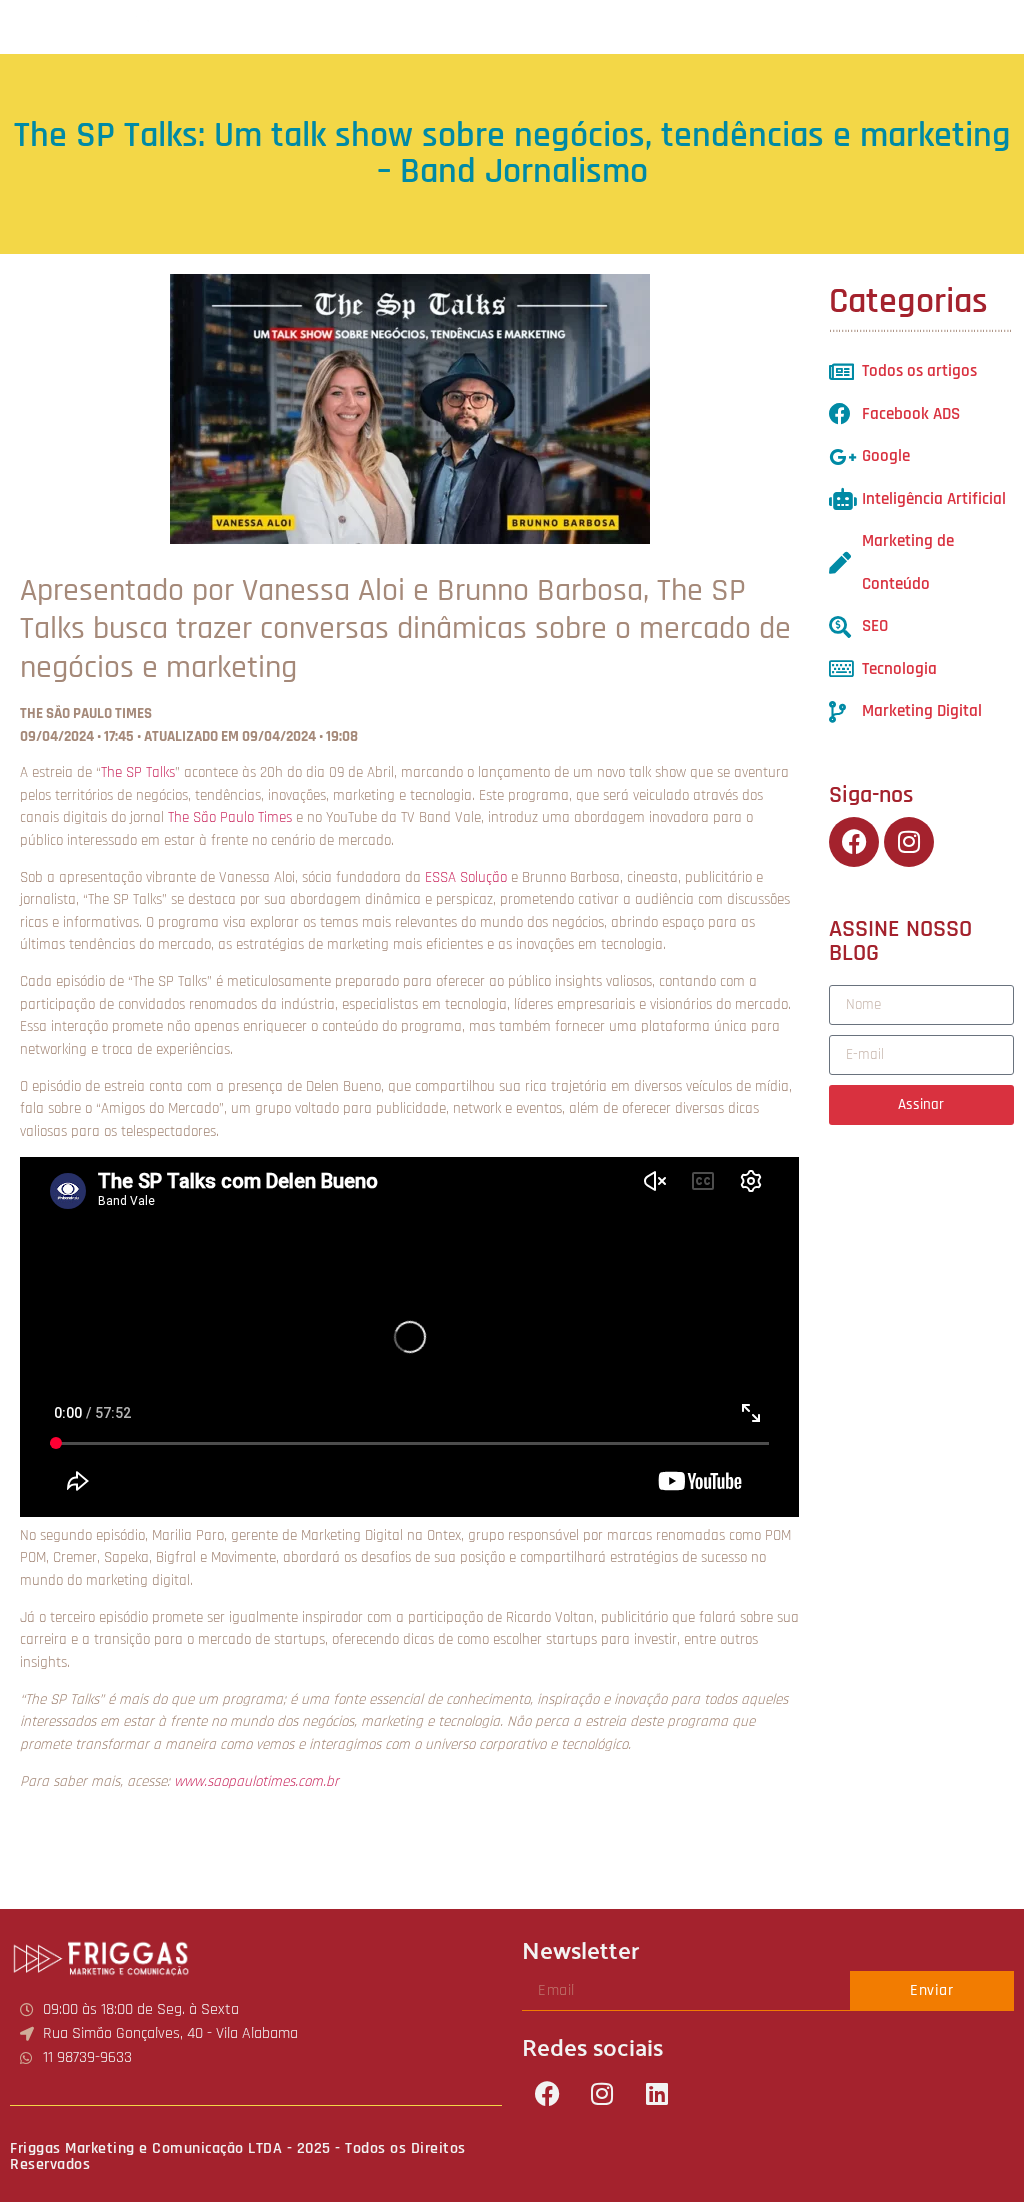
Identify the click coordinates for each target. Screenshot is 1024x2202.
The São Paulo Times (230, 817)
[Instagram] (602, 2093)
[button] (1007, 26)
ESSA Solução (466, 877)
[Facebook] (547, 2093)
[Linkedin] (657, 2093)
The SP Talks (138, 772)
